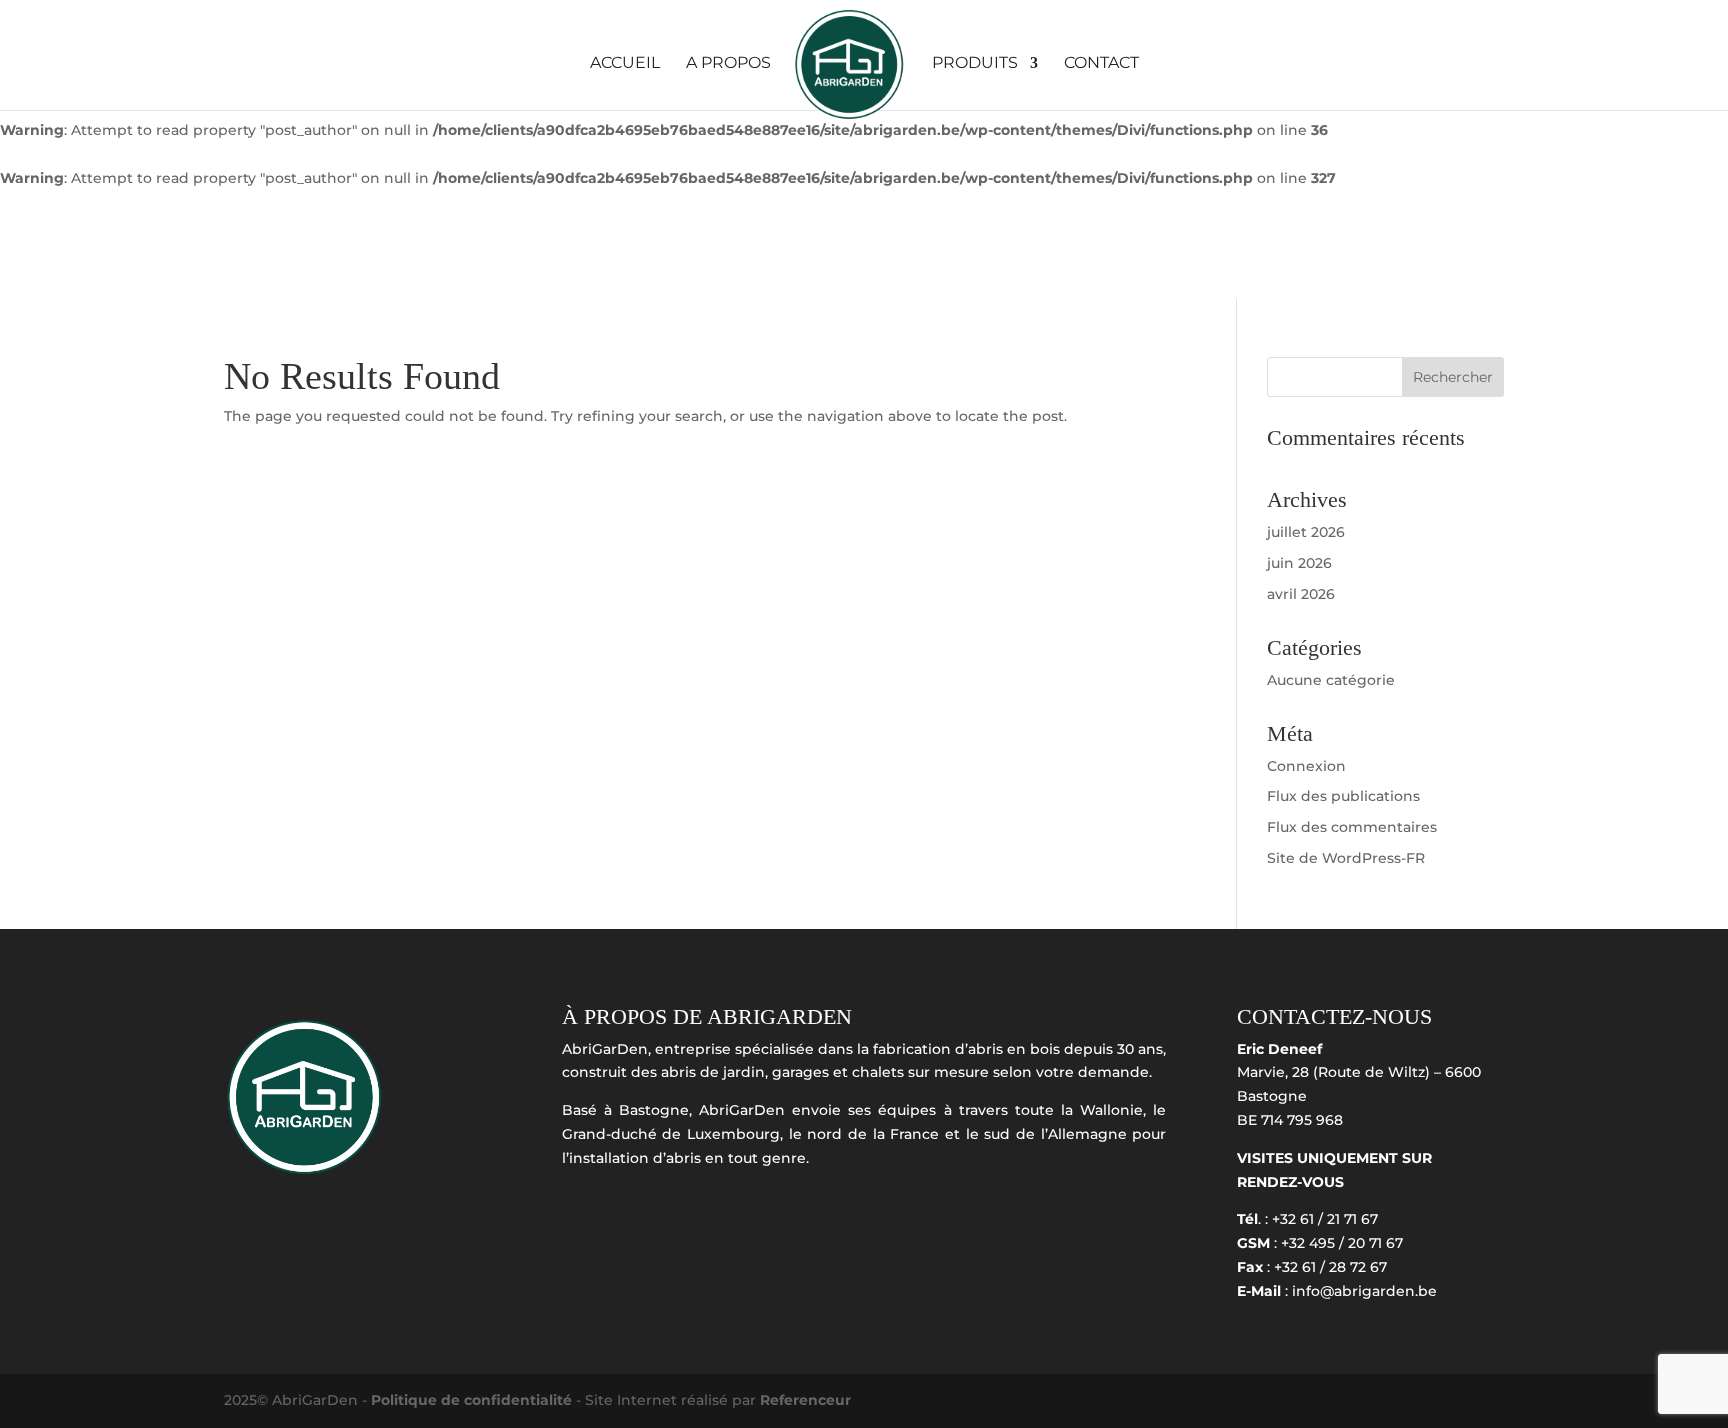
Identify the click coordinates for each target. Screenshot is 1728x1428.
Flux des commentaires (1352, 827)
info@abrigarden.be (1364, 1291)
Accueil (625, 64)
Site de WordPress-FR (1346, 858)
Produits (975, 64)
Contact (1101, 64)
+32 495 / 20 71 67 (1342, 1243)
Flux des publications (1343, 796)
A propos (728, 64)
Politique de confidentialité (473, 1400)
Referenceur (805, 1400)
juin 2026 (1299, 563)
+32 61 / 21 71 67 (1325, 1219)
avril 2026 (1301, 594)
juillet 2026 (1306, 532)
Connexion (1306, 766)
